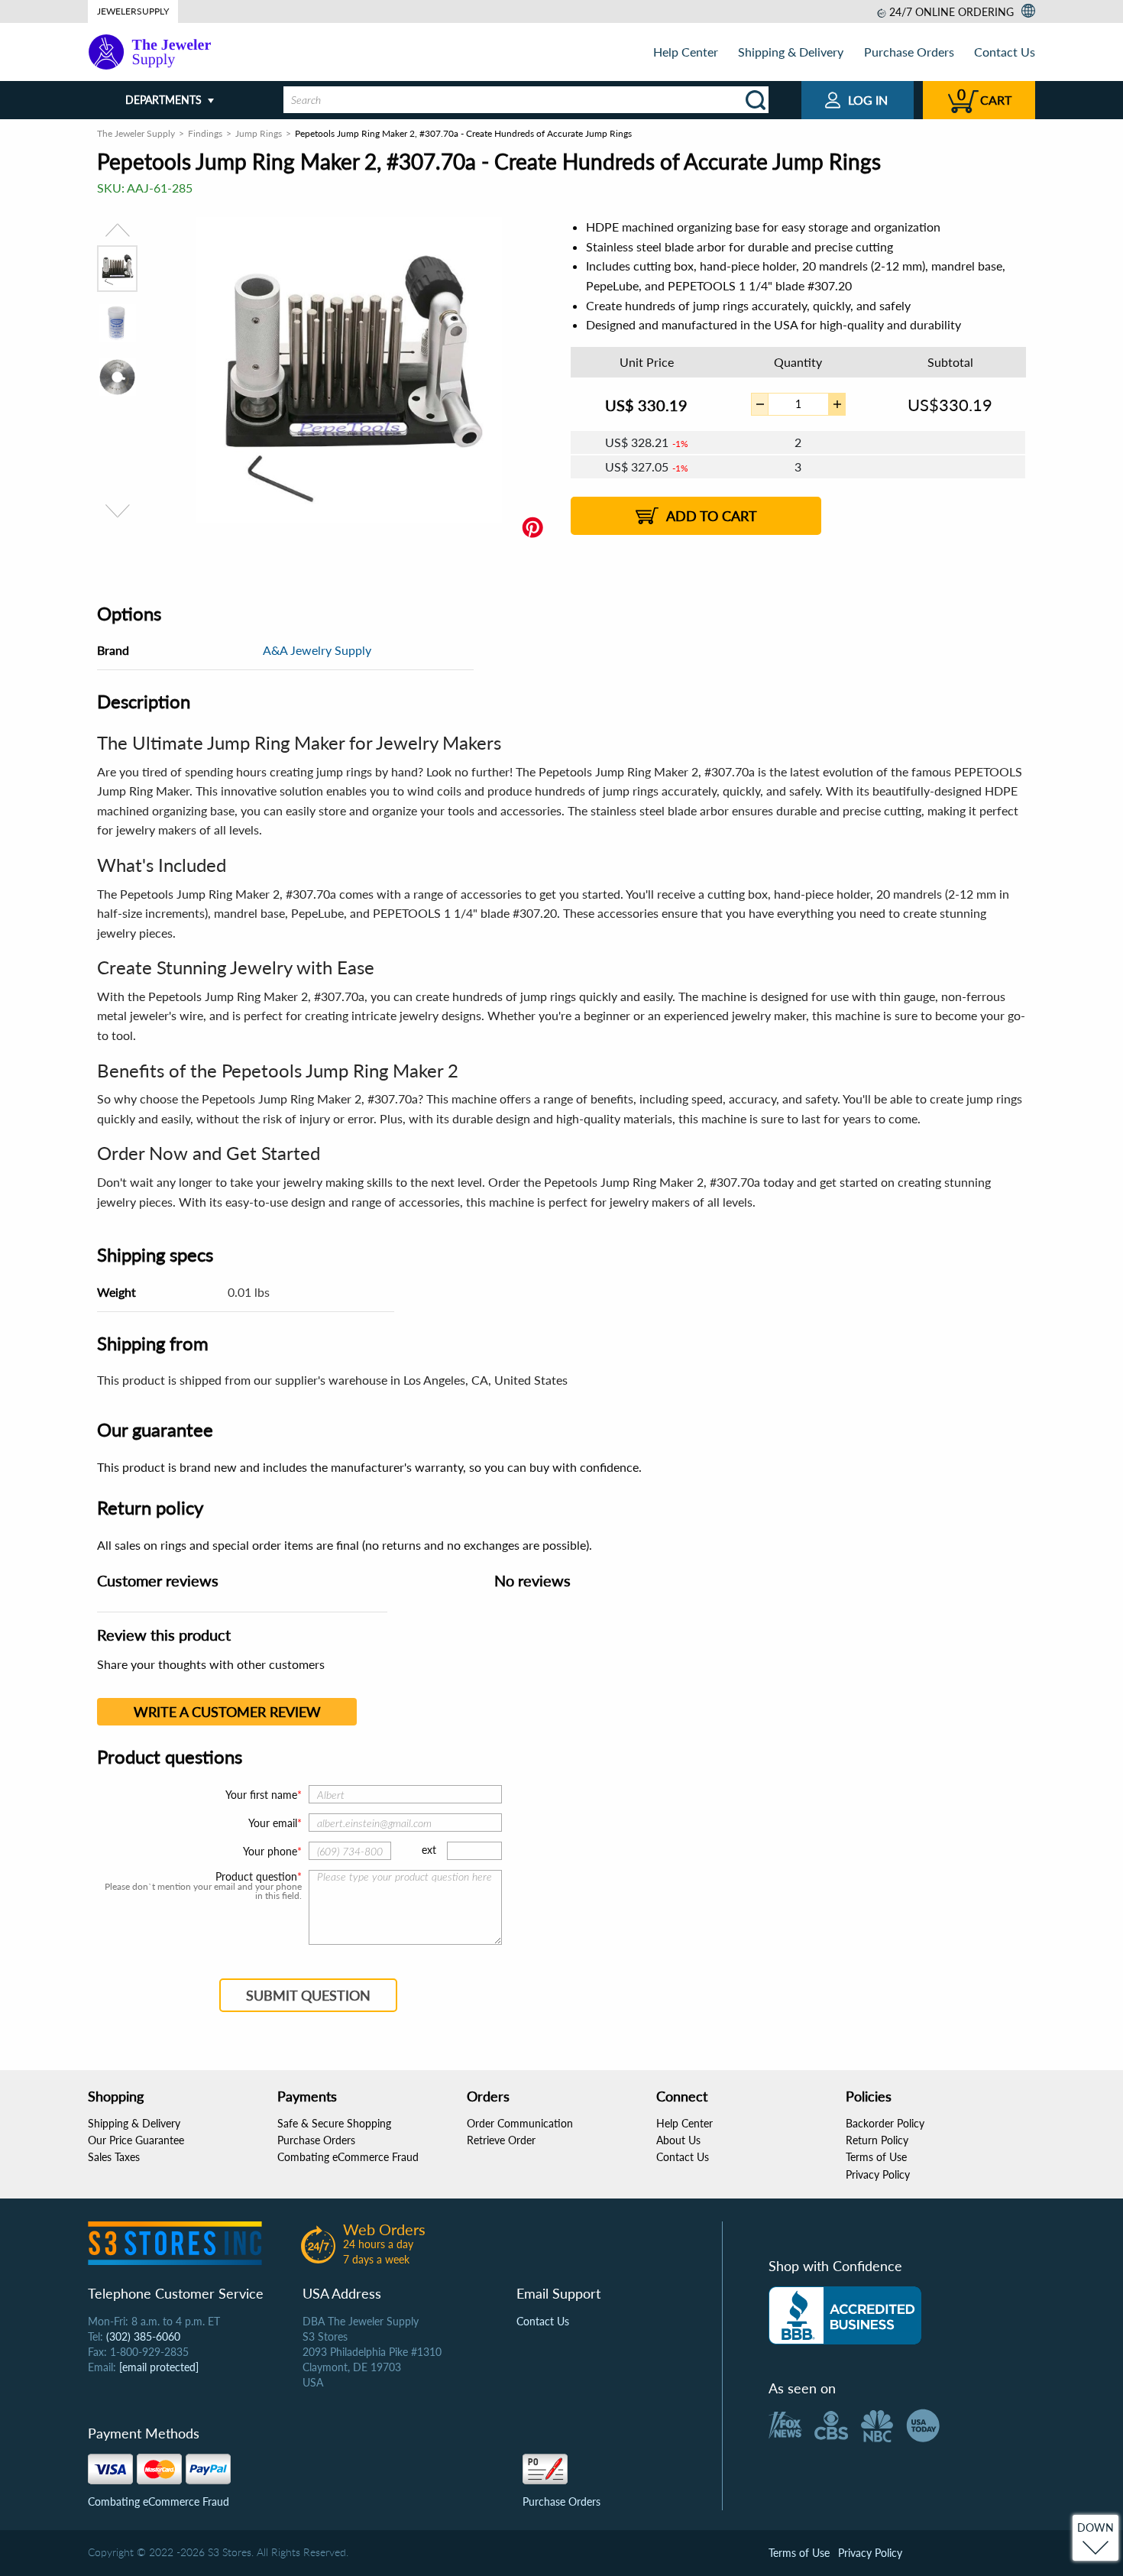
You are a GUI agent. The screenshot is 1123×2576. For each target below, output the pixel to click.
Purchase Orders (909, 52)
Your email (273, 1823)
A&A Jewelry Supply (317, 650)
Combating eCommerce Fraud (348, 2157)
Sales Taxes (114, 2157)
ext (429, 1850)
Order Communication (520, 2123)
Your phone (270, 1851)
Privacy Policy (878, 2174)
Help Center (686, 52)
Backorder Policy (885, 2123)
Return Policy (877, 2140)
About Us (678, 2140)
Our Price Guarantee (136, 2140)
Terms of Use (876, 2157)
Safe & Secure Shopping (334, 2123)
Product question (256, 1877)
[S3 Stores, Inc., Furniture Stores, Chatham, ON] (845, 2315)
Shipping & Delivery (791, 52)
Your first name (261, 1795)
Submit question (308, 1995)
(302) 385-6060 (143, 2336)
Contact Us (1005, 52)
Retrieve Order (501, 2140)
